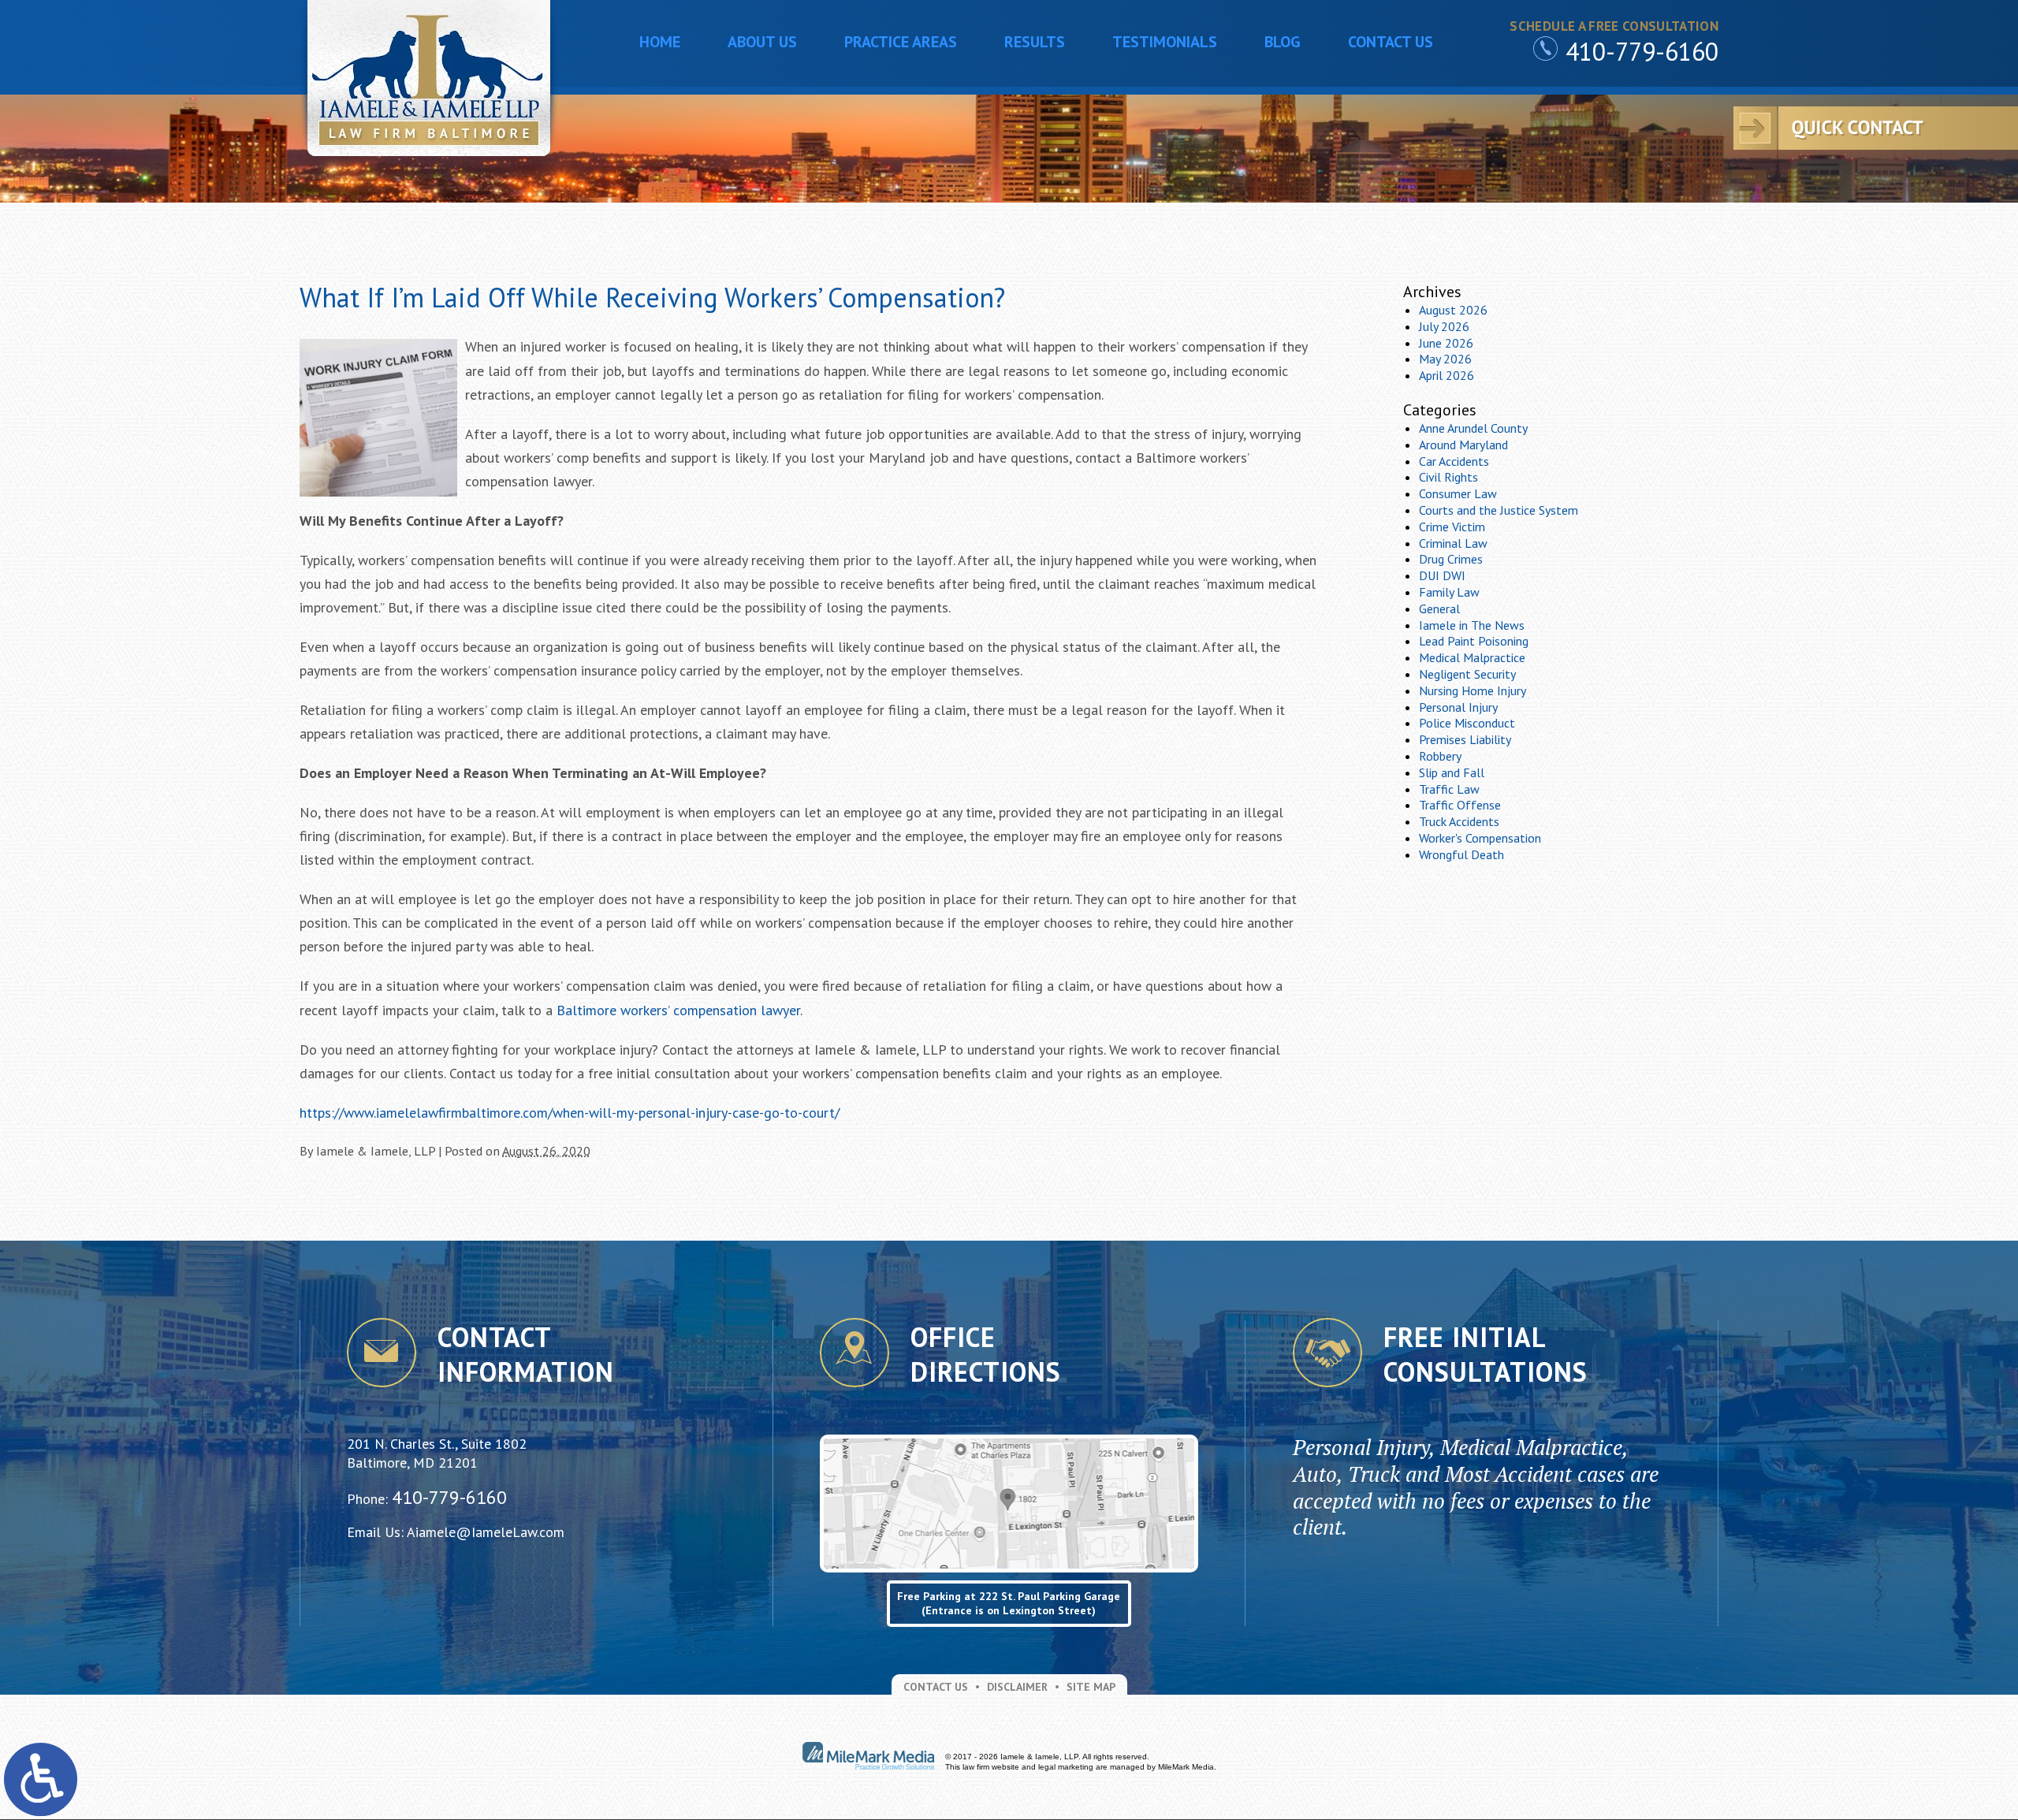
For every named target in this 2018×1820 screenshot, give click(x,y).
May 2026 (1445, 359)
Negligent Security (1467, 674)
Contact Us (1391, 42)
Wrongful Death (1461, 854)
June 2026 (1446, 343)
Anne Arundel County (1473, 428)
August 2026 (1453, 310)
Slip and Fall (1452, 772)
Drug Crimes (1451, 559)
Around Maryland (1463, 445)
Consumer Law (1458, 493)
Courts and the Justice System (1499, 510)
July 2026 (1444, 326)
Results (1035, 42)
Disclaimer (1017, 1687)
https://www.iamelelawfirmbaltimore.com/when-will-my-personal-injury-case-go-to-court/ (570, 1113)
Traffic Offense (1460, 805)
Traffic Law (1449, 789)
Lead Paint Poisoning (1474, 641)
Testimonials (1165, 42)
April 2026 (1446, 375)
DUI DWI (1442, 575)
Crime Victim (1452, 527)
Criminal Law (1453, 543)
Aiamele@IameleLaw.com (486, 1532)
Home (660, 42)
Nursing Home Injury (1473, 690)
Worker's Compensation (1480, 838)
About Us (762, 42)
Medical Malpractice (1472, 657)
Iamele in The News (1472, 625)
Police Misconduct (1467, 723)
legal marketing (1066, 1767)
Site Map (1091, 1687)
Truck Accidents (1459, 821)
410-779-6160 (1642, 51)
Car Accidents (1454, 461)
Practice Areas (901, 42)
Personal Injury (1458, 707)
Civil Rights (1448, 477)
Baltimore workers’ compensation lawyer (678, 1010)
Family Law (1449, 592)
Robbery (1440, 756)
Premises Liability (1465, 739)
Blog (1283, 42)
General (1439, 609)
